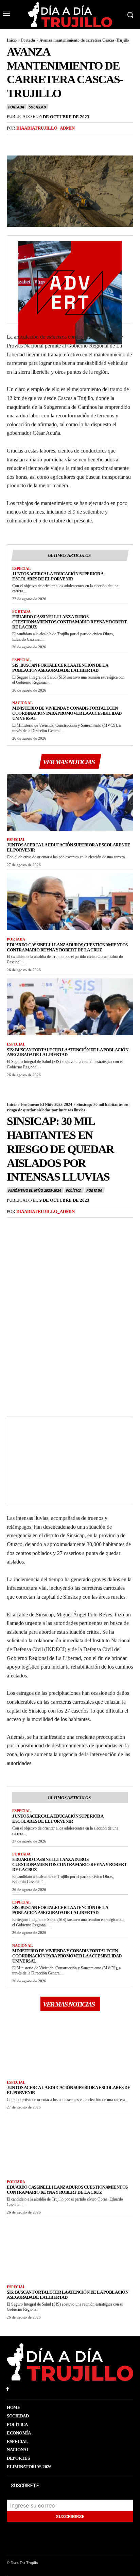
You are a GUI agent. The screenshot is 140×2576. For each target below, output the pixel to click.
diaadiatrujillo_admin (46, 128)
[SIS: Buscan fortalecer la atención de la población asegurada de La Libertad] (70, 1007)
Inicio (12, 40)
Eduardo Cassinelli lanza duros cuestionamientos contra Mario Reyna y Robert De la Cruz (69, 622)
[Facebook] (14, 142)
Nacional (22, 703)
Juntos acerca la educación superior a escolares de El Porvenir (58, 576)
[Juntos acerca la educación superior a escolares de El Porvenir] (70, 802)
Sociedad (37, 107)
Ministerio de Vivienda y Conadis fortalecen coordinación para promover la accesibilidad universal (67, 713)
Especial (21, 568)
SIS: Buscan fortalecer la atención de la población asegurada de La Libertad (60, 668)
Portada (28, 40)
